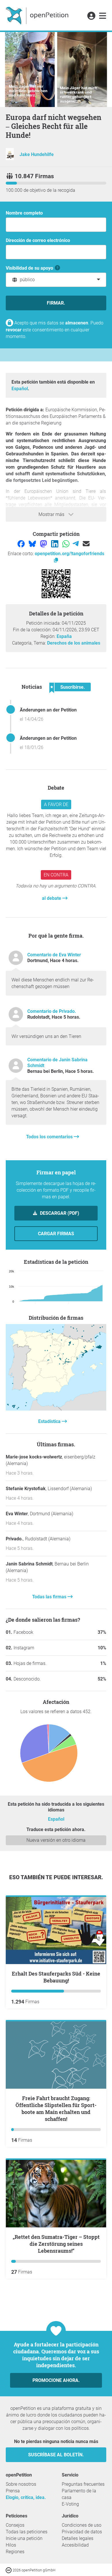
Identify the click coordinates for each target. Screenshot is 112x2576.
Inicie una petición (24, 2538)
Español (20, 389)
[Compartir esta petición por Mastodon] (44, 543)
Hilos (11, 2545)
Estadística (50, 1421)
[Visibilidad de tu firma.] (58, 268)
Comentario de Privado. (52, 1011)
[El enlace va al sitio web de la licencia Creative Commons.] (9, 2570)
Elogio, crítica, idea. (26, 2497)
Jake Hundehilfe (37, 154)
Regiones (15, 2552)
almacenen (77, 323)
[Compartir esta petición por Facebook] (22, 543)
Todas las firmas (50, 1597)
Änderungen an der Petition (48, 710)
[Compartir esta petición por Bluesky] (33, 543)
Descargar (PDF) (59, 1213)
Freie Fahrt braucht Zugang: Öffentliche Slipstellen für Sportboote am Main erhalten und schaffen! (56, 2109)
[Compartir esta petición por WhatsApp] (66, 543)
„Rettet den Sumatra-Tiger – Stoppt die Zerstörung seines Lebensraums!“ (56, 2244)
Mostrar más (52, 514)
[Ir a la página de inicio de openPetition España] (38, 15)
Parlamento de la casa (79, 2494)
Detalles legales (78, 2538)
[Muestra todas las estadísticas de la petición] (56, 1409)
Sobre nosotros (21, 2484)
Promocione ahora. (56, 2380)
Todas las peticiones (27, 2532)
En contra (56, 875)
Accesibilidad (75, 2545)
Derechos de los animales (74, 643)
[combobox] (56, 280)
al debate (52, 898)
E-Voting (70, 2504)
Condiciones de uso (82, 2525)
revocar (14, 330)
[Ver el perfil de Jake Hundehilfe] (10, 158)
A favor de (56, 804)
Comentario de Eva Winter (54, 955)
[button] (91, 16)
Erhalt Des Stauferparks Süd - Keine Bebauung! (56, 1977)
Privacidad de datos (82, 2532)
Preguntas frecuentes (83, 2484)
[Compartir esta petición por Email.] (86, 543)
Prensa (13, 2491)
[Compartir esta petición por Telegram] (76, 543)
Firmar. (56, 303)
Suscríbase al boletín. (56, 2455)
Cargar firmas (56, 1234)
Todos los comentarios (50, 1137)
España (64, 636)
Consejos (15, 2525)
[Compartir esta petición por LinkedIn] (55, 543)
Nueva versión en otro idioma (56, 1840)
